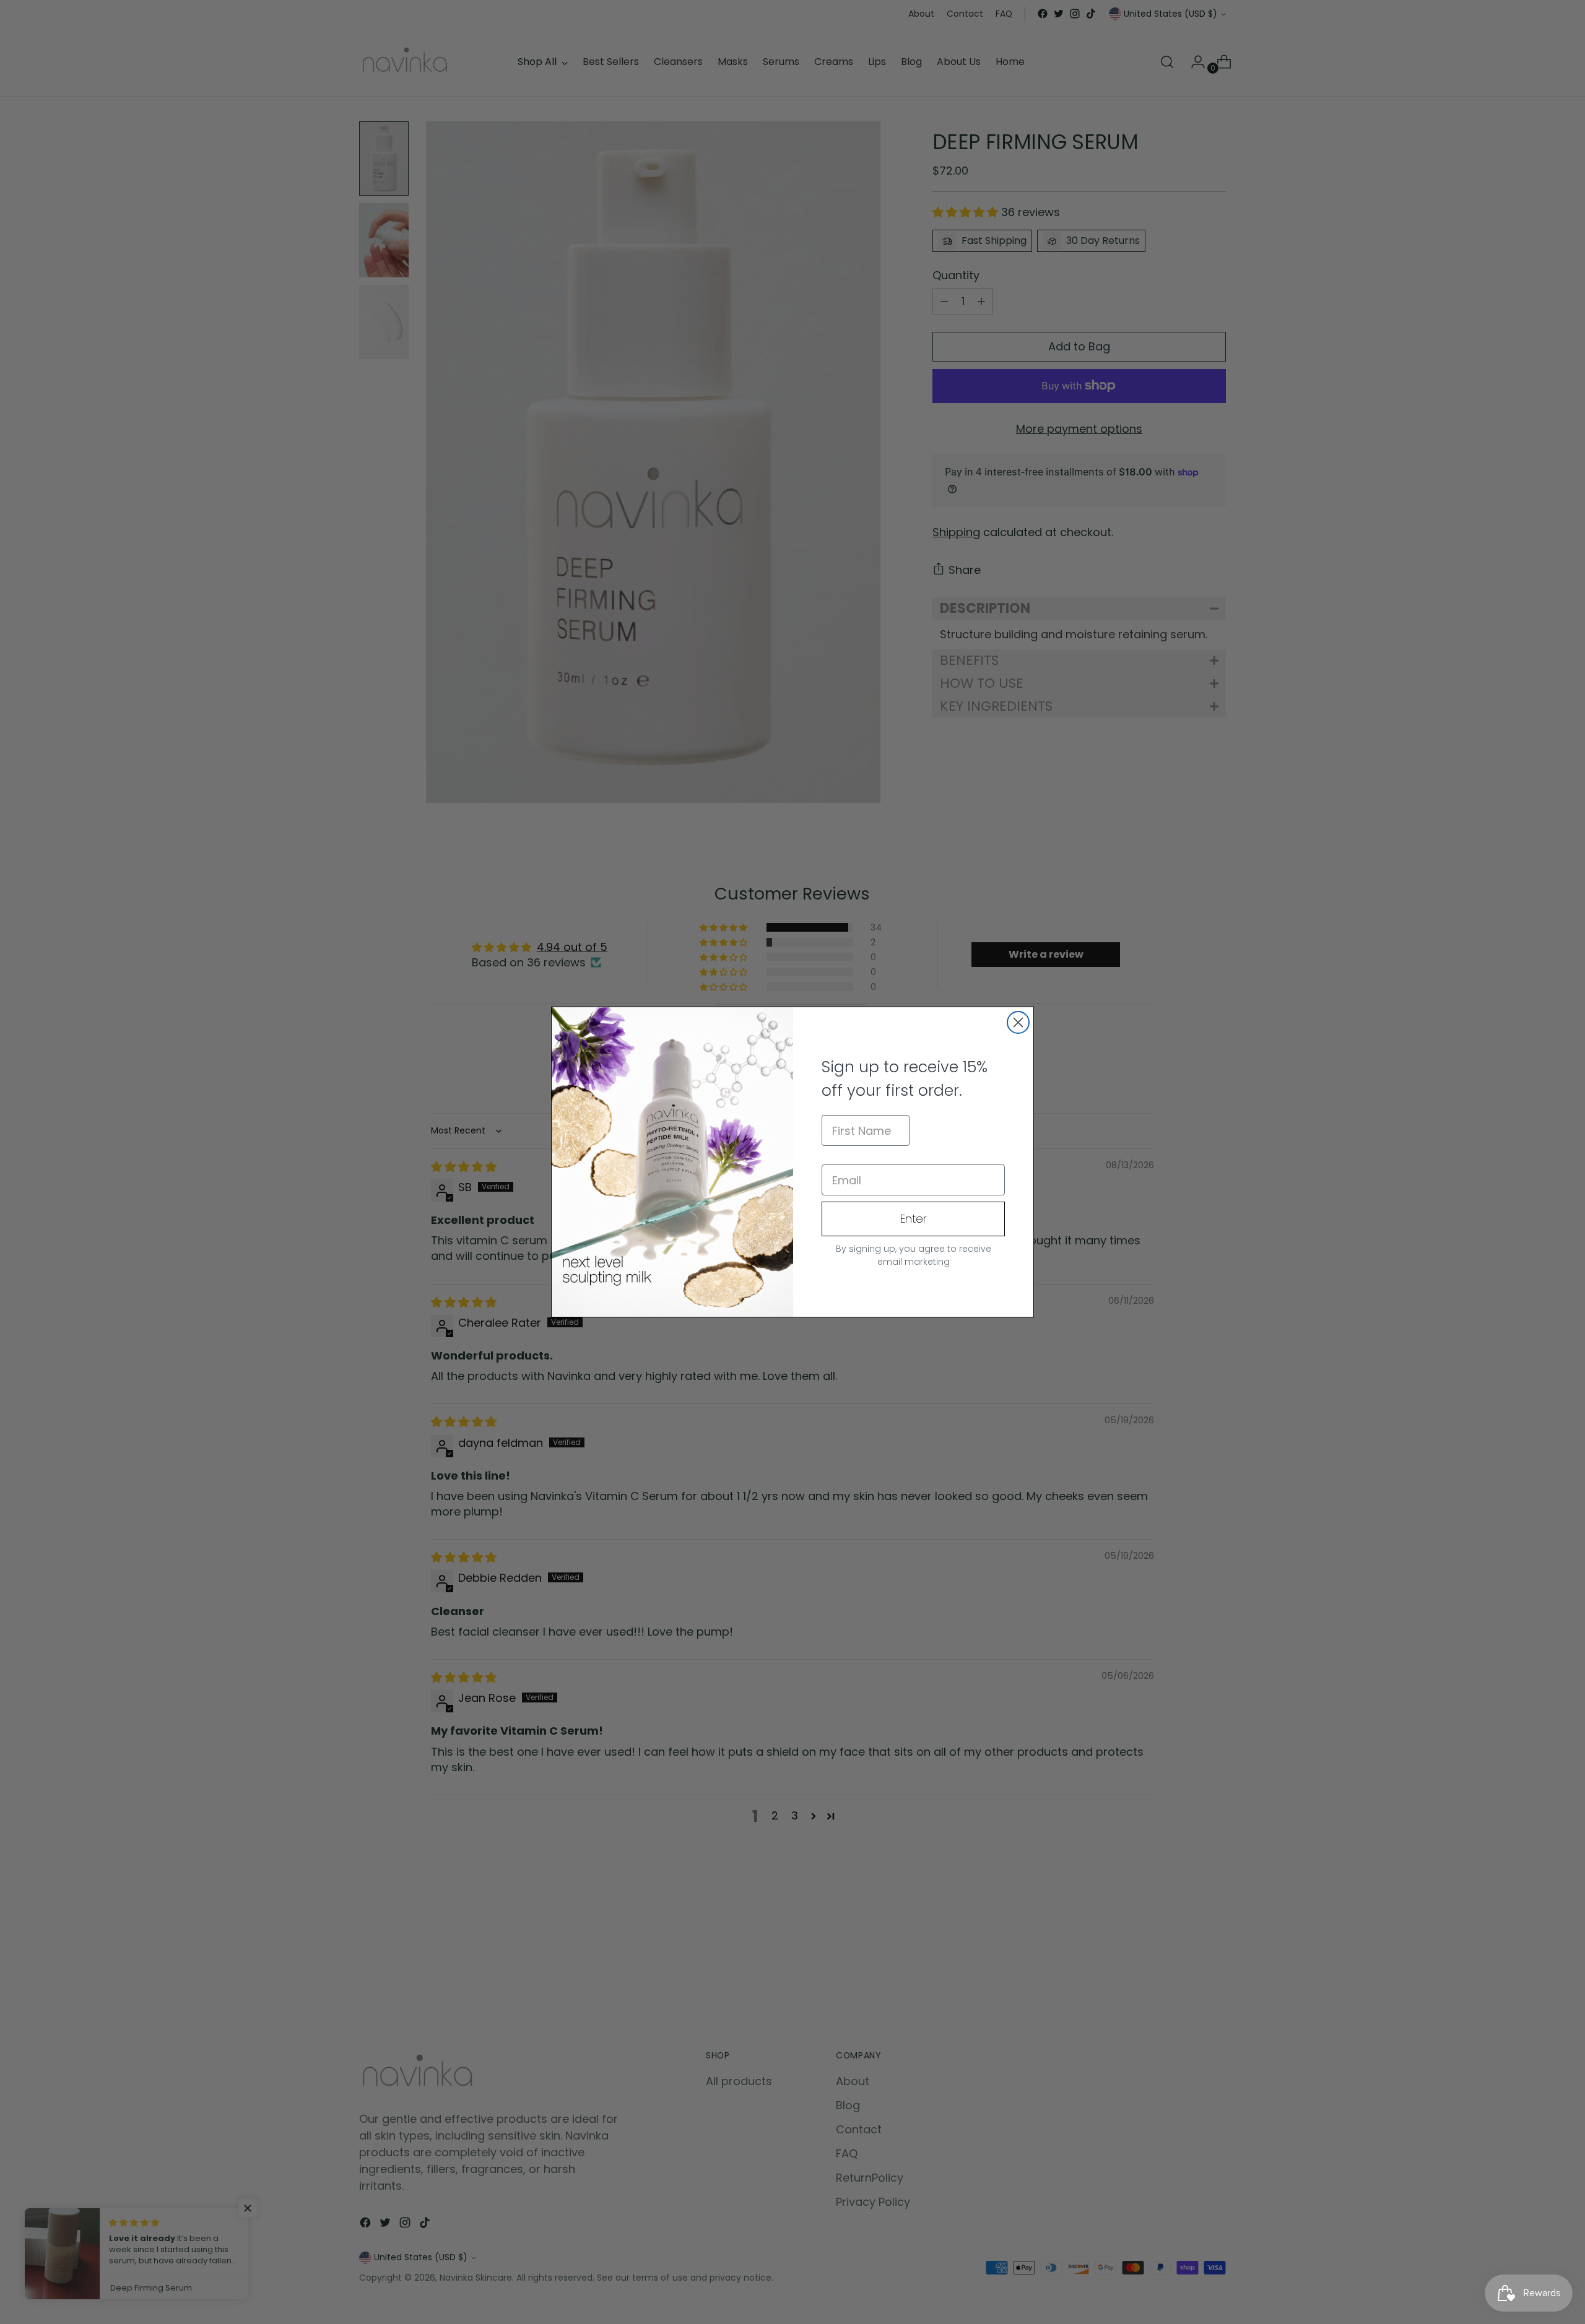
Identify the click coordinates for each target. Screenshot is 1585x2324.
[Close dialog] (1018, 1022)
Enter (914, 1219)
